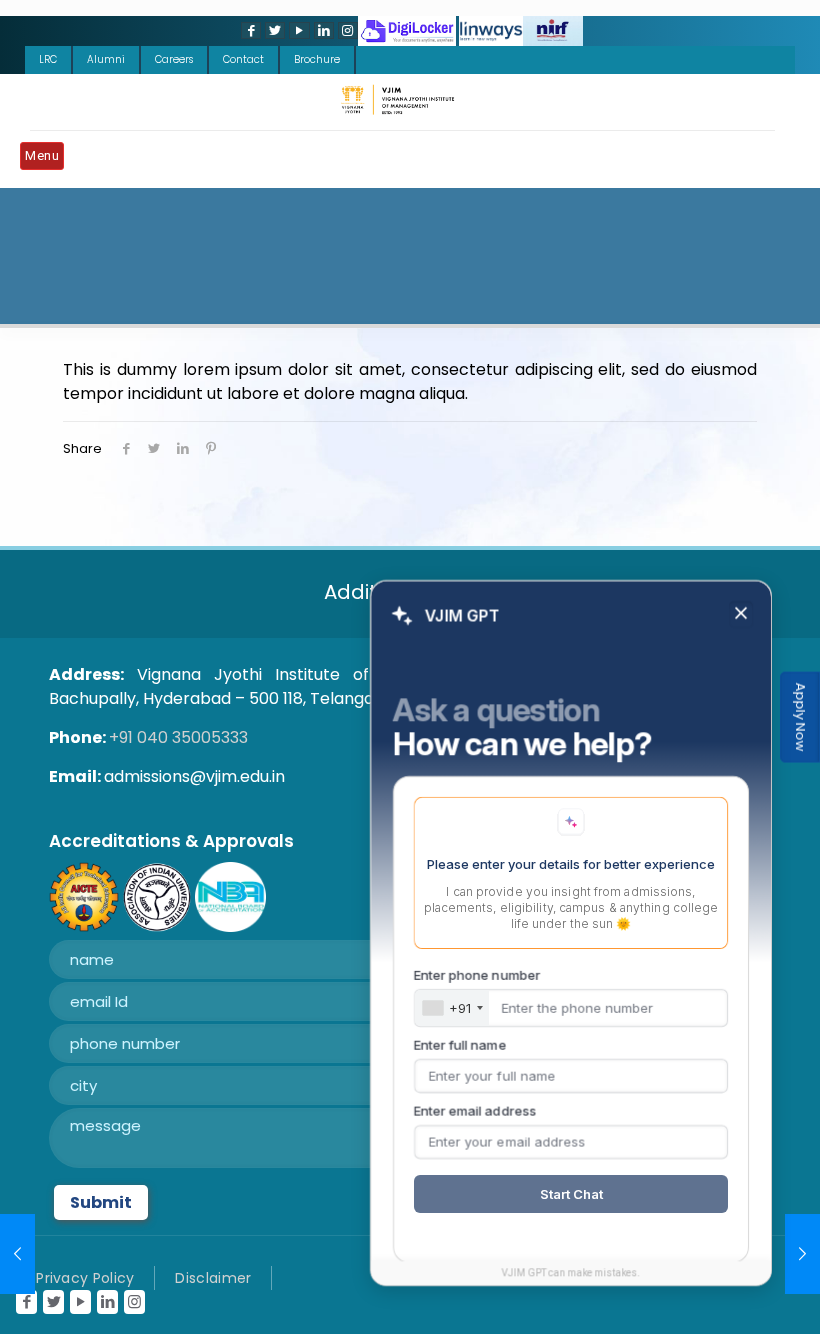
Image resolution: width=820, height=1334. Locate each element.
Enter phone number (477, 975)
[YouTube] (297, 30)
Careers (174, 59)
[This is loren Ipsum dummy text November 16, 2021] (17, 1254)
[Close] (741, 614)
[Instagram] (346, 30)
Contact (243, 59)
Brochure (317, 59)
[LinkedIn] (322, 30)
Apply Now (800, 717)
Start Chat (571, 1194)
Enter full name (460, 1045)
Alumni (106, 59)
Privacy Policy (85, 1278)
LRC (48, 59)
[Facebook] (249, 30)
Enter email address (475, 1111)
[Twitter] (273, 30)
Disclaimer (213, 1278)
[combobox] (452, 1008)
